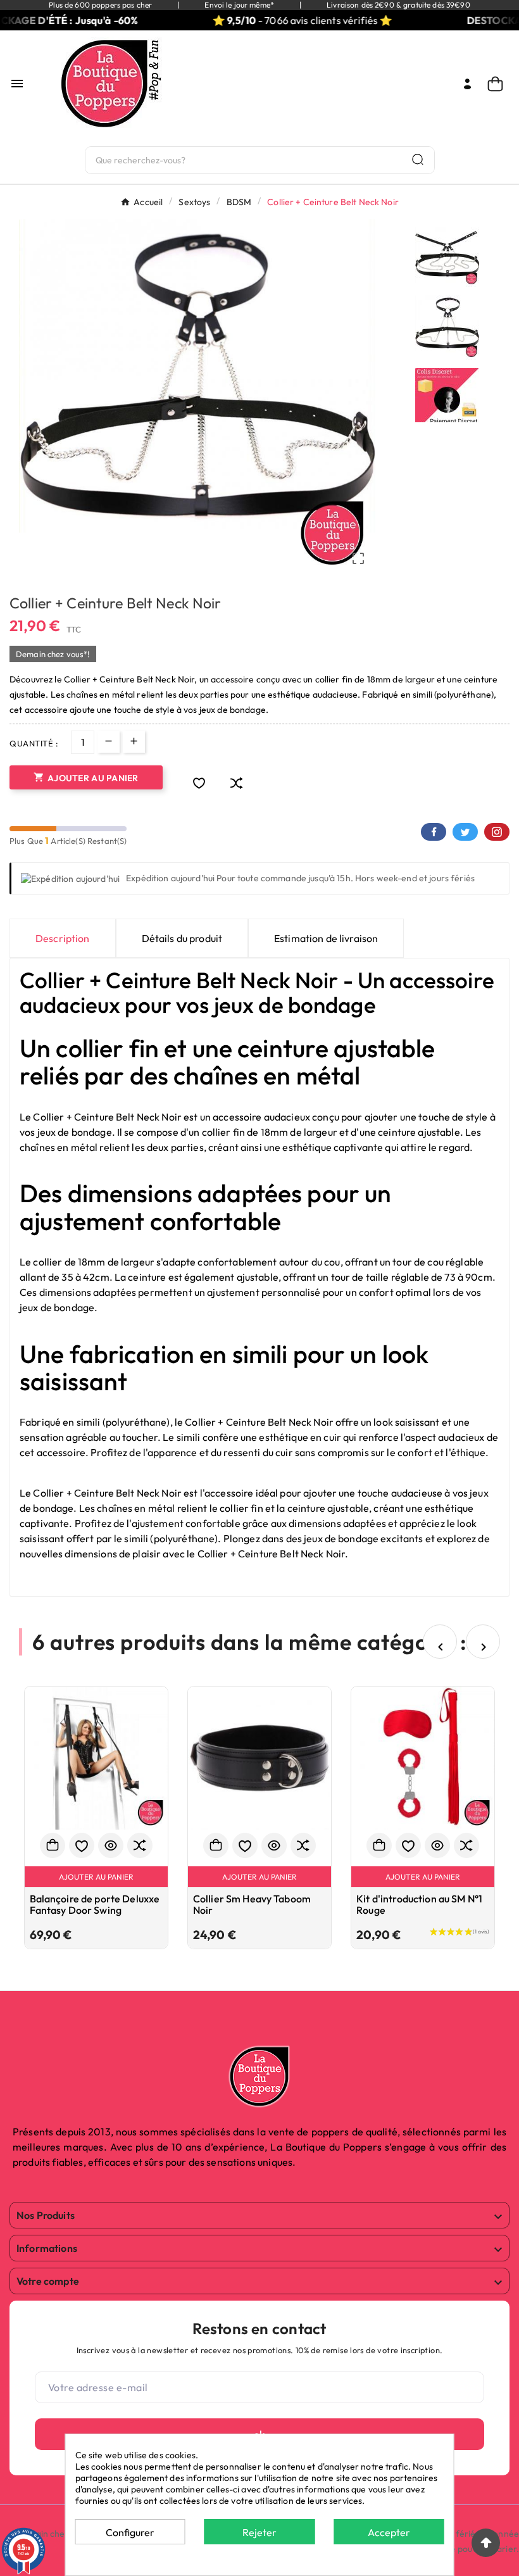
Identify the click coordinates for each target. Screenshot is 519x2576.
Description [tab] (63, 938)
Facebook (434, 832)
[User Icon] (467, 84)
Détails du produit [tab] (182, 938)
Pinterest (497, 832)
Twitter (465, 832)
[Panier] (498, 84)
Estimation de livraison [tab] (326, 938)
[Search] (418, 159)
